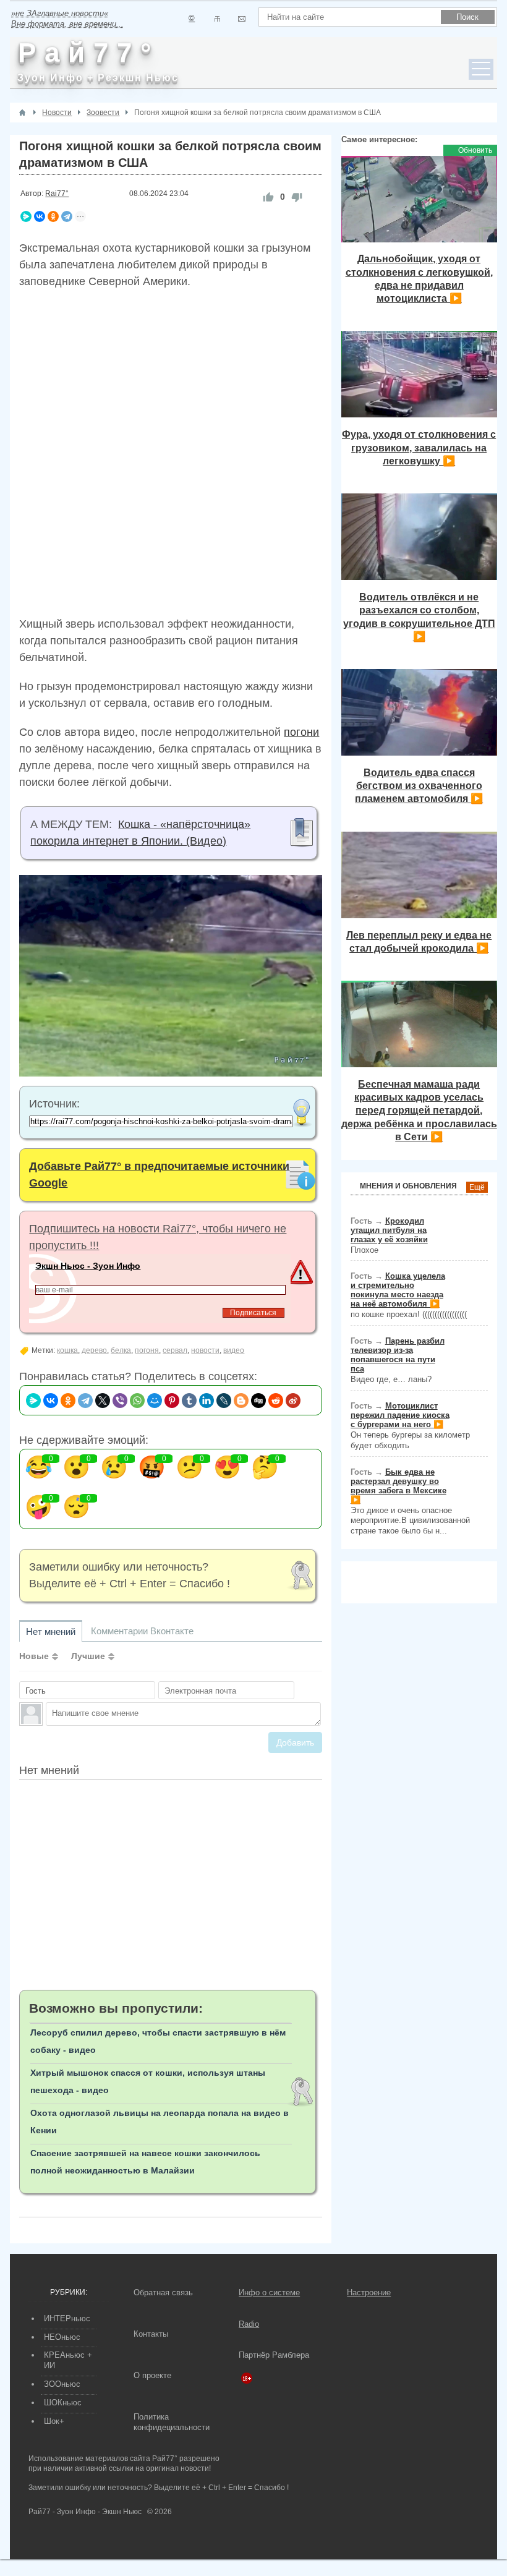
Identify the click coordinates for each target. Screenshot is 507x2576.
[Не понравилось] (297, 197)
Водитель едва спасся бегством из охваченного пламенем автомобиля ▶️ (419, 786)
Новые (34, 1656)
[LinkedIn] (207, 1401)
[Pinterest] (172, 1401)
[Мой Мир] (155, 1401)
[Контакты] (217, 19)
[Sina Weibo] (293, 1401)
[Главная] (22, 113)
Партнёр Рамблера (274, 2355)
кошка (67, 1350)
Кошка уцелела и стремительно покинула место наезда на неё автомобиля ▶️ (398, 1290)
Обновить (475, 150)
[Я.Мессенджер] (26, 216)
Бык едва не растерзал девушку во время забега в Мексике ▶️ (398, 1486)
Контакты (151, 2334)
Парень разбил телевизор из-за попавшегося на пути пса (398, 1355)
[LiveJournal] (224, 1401)
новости (205, 1350)
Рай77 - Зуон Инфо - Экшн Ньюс (85, 2512)
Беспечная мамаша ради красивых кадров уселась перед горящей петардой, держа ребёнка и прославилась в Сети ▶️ (419, 1110)
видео (234, 1350)
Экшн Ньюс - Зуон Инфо (88, 1266)
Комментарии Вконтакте (142, 1631)
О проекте (152, 2375)
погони (301, 732)
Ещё (477, 1187)
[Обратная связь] (241, 19)
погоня (147, 1350)
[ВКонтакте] (40, 216)
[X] (103, 1401)
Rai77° (57, 194)
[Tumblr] (189, 1401)
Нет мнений (51, 1631)
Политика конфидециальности (172, 2422)
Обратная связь (163, 2292)
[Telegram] (67, 216)
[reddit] (276, 1401)
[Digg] (258, 1401)
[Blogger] (241, 1401)
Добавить (295, 1742)
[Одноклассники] (53, 216)
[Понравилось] (268, 197)
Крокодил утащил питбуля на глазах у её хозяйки (389, 1230)
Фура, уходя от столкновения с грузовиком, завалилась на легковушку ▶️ (419, 447)
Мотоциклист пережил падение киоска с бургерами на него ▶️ (400, 1415)
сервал (175, 1350)
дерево (94, 1350)
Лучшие (88, 1656)
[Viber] (120, 1401)
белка (121, 1350)
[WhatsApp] (137, 1401)
